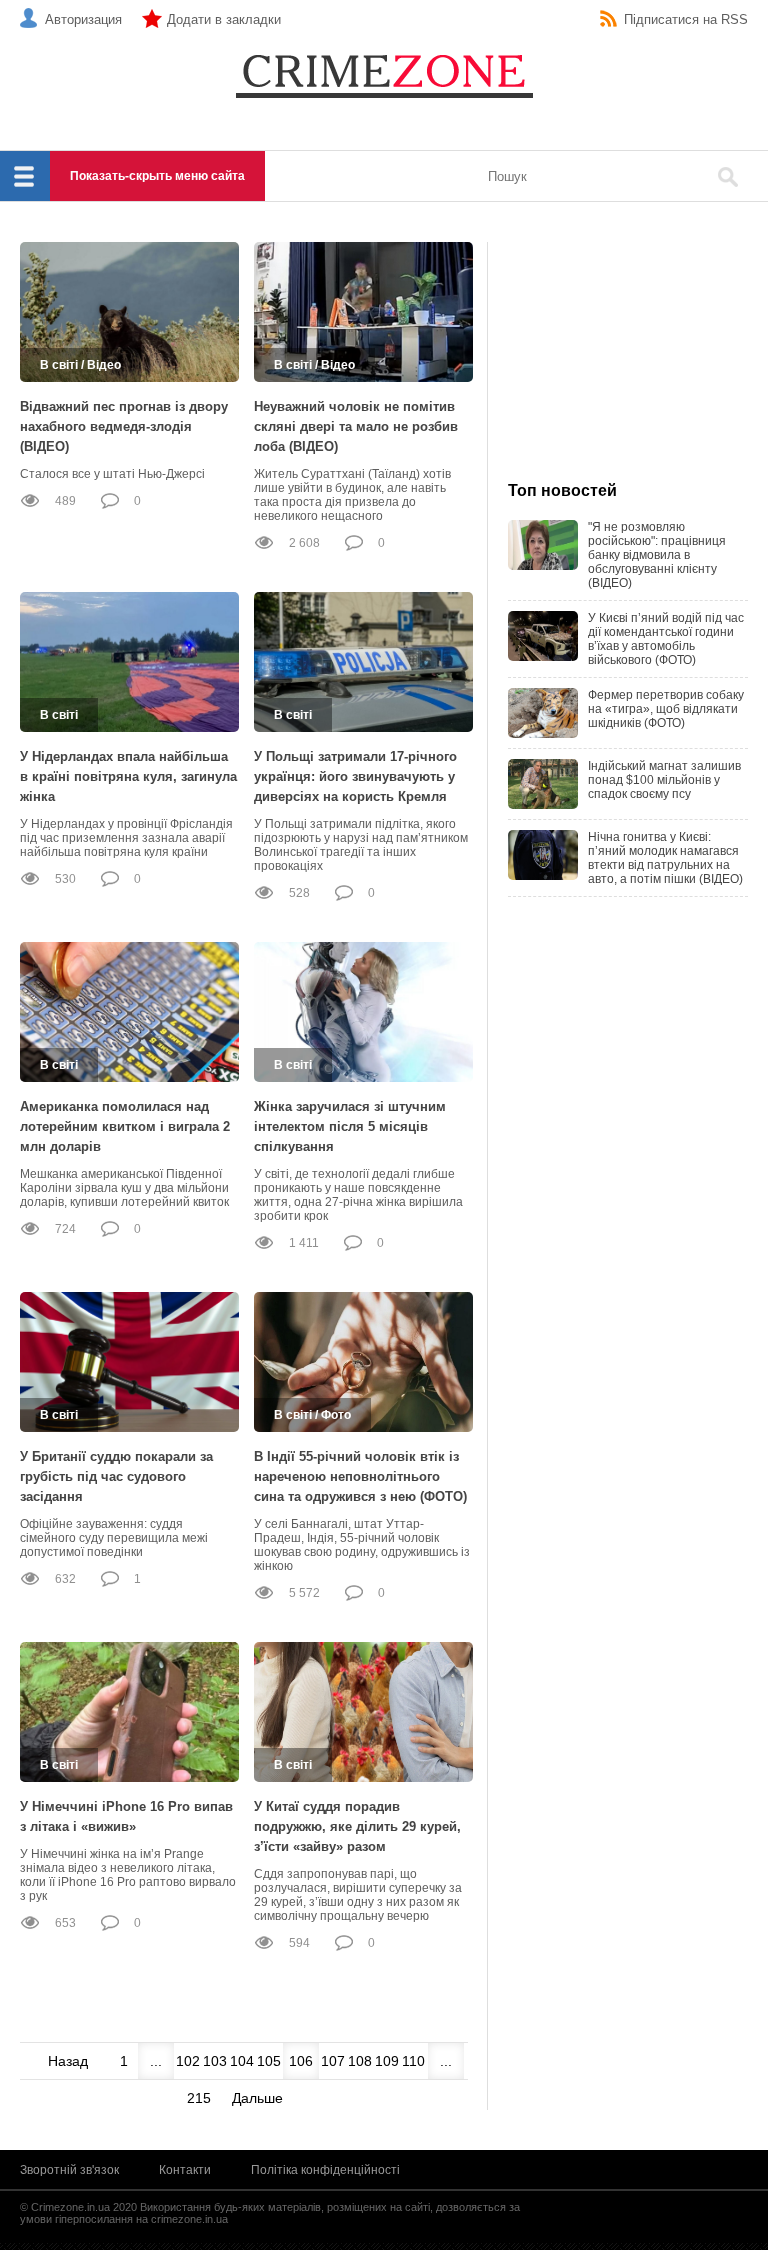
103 (215, 2061)
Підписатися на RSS (686, 19)
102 (188, 2061)
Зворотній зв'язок (69, 2170)
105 (269, 2061)
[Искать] (728, 177)
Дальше (257, 2098)
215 (199, 2098)
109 (387, 2061)
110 (413, 2061)
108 (360, 2061)
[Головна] (384, 75)
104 (242, 2061)
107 (333, 2061)
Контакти (185, 2170)
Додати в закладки (224, 19)
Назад (68, 2061)
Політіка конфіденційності (325, 2170)
